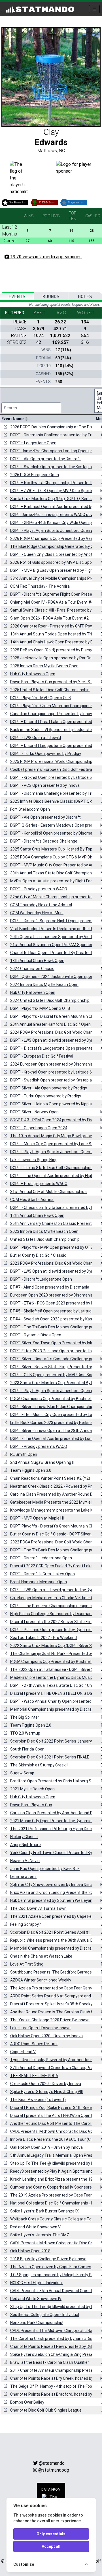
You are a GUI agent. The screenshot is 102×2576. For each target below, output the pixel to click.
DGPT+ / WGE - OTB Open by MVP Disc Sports (52, 491)
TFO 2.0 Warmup (25, 1733)
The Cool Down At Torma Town (38, 1908)
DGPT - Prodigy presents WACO (39, 889)
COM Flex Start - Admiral (32, 1200)
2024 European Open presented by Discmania (52, 1064)
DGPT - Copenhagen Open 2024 (39, 1128)
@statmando (52, 2463)
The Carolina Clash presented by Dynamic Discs (54, 2338)
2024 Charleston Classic (32, 969)
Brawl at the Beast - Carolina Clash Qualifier (50, 2362)
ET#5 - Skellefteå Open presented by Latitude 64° (55, 1311)
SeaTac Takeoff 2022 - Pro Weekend (43, 1638)
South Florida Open (27, 1749)
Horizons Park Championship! (37, 2323)
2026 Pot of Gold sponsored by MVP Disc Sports (54, 562)
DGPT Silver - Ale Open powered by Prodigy (49, 1088)
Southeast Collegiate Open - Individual (45, 2315)
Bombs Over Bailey (27, 2402)
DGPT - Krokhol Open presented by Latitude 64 (52, 777)
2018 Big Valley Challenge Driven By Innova (48, 2259)
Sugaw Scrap (22, 1773)
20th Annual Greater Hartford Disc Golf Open (50, 1024)
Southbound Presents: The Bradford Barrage (51, 1972)
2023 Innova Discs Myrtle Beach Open (44, 1231)
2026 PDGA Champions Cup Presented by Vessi (53, 538)
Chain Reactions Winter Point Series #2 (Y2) (50, 1478)
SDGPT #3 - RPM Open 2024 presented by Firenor (55, 1120)
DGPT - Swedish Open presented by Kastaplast (53, 467)
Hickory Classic (24, 1837)
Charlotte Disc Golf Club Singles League (46, 2410)
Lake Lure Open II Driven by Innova (40, 2028)
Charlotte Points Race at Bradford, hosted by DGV (55, 2394)
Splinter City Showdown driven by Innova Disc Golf (55, 1884)
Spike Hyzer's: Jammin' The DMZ (40, 2235)
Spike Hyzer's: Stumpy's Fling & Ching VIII (46, 2092)
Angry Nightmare (25, 1845)
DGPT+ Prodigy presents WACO (39, 1184)
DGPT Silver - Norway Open (34, 1112)
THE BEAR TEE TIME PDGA (34, 2076)
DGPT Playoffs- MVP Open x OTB (40, 1008)
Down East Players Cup (31, 1805)
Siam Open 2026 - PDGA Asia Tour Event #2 (49, 618)
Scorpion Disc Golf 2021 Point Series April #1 (51, 1932)
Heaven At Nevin (25, 1861)
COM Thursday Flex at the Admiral (41, 905)
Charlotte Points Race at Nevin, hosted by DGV (52, 2346)
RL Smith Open (24, 1454)
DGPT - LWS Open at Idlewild (36, 738)
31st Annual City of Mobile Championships (48, 1192)
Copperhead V (23, 2052)
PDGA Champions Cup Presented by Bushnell (51, 1399)
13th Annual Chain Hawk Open (37, 961)
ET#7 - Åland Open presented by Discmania (50, 1287)
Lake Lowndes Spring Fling (34, 1160)
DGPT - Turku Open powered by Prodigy (46, 754)
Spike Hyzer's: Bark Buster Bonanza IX (44, 2211)
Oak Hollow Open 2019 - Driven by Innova (46, 2147)
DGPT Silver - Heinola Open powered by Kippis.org (54, 1104)
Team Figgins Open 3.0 (31, 1470)
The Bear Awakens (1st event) (38, 2100)
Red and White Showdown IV (36, 2299)
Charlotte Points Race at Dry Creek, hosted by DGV (56, 2378)
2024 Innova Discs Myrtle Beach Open (44, 984)
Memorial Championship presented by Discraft (53, 1709)
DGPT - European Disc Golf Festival (42, 1056)
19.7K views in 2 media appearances (45, 257)
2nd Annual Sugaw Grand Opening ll (42, 1462)
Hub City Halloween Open (33, 674)
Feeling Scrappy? (25, 1924)
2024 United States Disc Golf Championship (50, 1000)
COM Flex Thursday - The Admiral (40, 586)
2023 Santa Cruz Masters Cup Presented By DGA (55, 1383)
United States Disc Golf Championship (45, 1239)
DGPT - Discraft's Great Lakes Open (42, 1574)
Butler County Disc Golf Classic (38, 1255)
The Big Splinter (25, 1717)
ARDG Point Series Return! (34, 2044)
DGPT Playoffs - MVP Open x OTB (41, 698)
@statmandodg (54, 2470)
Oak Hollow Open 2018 (30, 2251)
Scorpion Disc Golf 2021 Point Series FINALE (50, 1757)
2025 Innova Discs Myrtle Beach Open (44, 666)
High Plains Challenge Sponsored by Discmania (52, 1614)
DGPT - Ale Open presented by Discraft (45, 459)
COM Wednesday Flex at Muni (37, 913)
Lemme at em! (23, 1877)
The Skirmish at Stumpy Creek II (39, 1765)
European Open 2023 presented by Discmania (52, 1295)
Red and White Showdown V (35, 2227)
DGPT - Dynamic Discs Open (36, 1335)
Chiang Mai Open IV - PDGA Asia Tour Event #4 (52, 602)
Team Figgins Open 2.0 (31, 1725)
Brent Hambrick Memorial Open (39, 1582)
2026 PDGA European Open (35, 475)
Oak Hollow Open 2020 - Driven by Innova (46, 2036)
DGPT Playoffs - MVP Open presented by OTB (52, 1247)
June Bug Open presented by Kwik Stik (45, 1869)
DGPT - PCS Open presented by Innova (45, 785)
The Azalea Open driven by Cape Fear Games (51, 2267)
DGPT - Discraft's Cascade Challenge (44, 841)
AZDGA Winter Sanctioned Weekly (41, 1980)
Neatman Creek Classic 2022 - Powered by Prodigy (56, 1486)
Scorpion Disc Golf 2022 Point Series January (51, 1741)
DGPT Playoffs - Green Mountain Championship (53, 706)
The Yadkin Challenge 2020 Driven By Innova (50, 2020)
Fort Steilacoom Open (30, 809)
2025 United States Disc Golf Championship (50, 690)
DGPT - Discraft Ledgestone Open (41, 1279)
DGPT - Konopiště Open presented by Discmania (54, 833)
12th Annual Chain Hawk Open (37, 1215)
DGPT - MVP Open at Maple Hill (38, 1518)
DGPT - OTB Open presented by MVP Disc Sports (55, 1375)
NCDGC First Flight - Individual (36, 2283)
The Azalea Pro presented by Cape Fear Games (53, 1988)
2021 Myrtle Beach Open (32, 1789)
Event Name (13, 419)
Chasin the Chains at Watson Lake (41, 1956)
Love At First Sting (27, 1964)
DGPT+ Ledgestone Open (33, 443)
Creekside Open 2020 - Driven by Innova (46, 2084)
